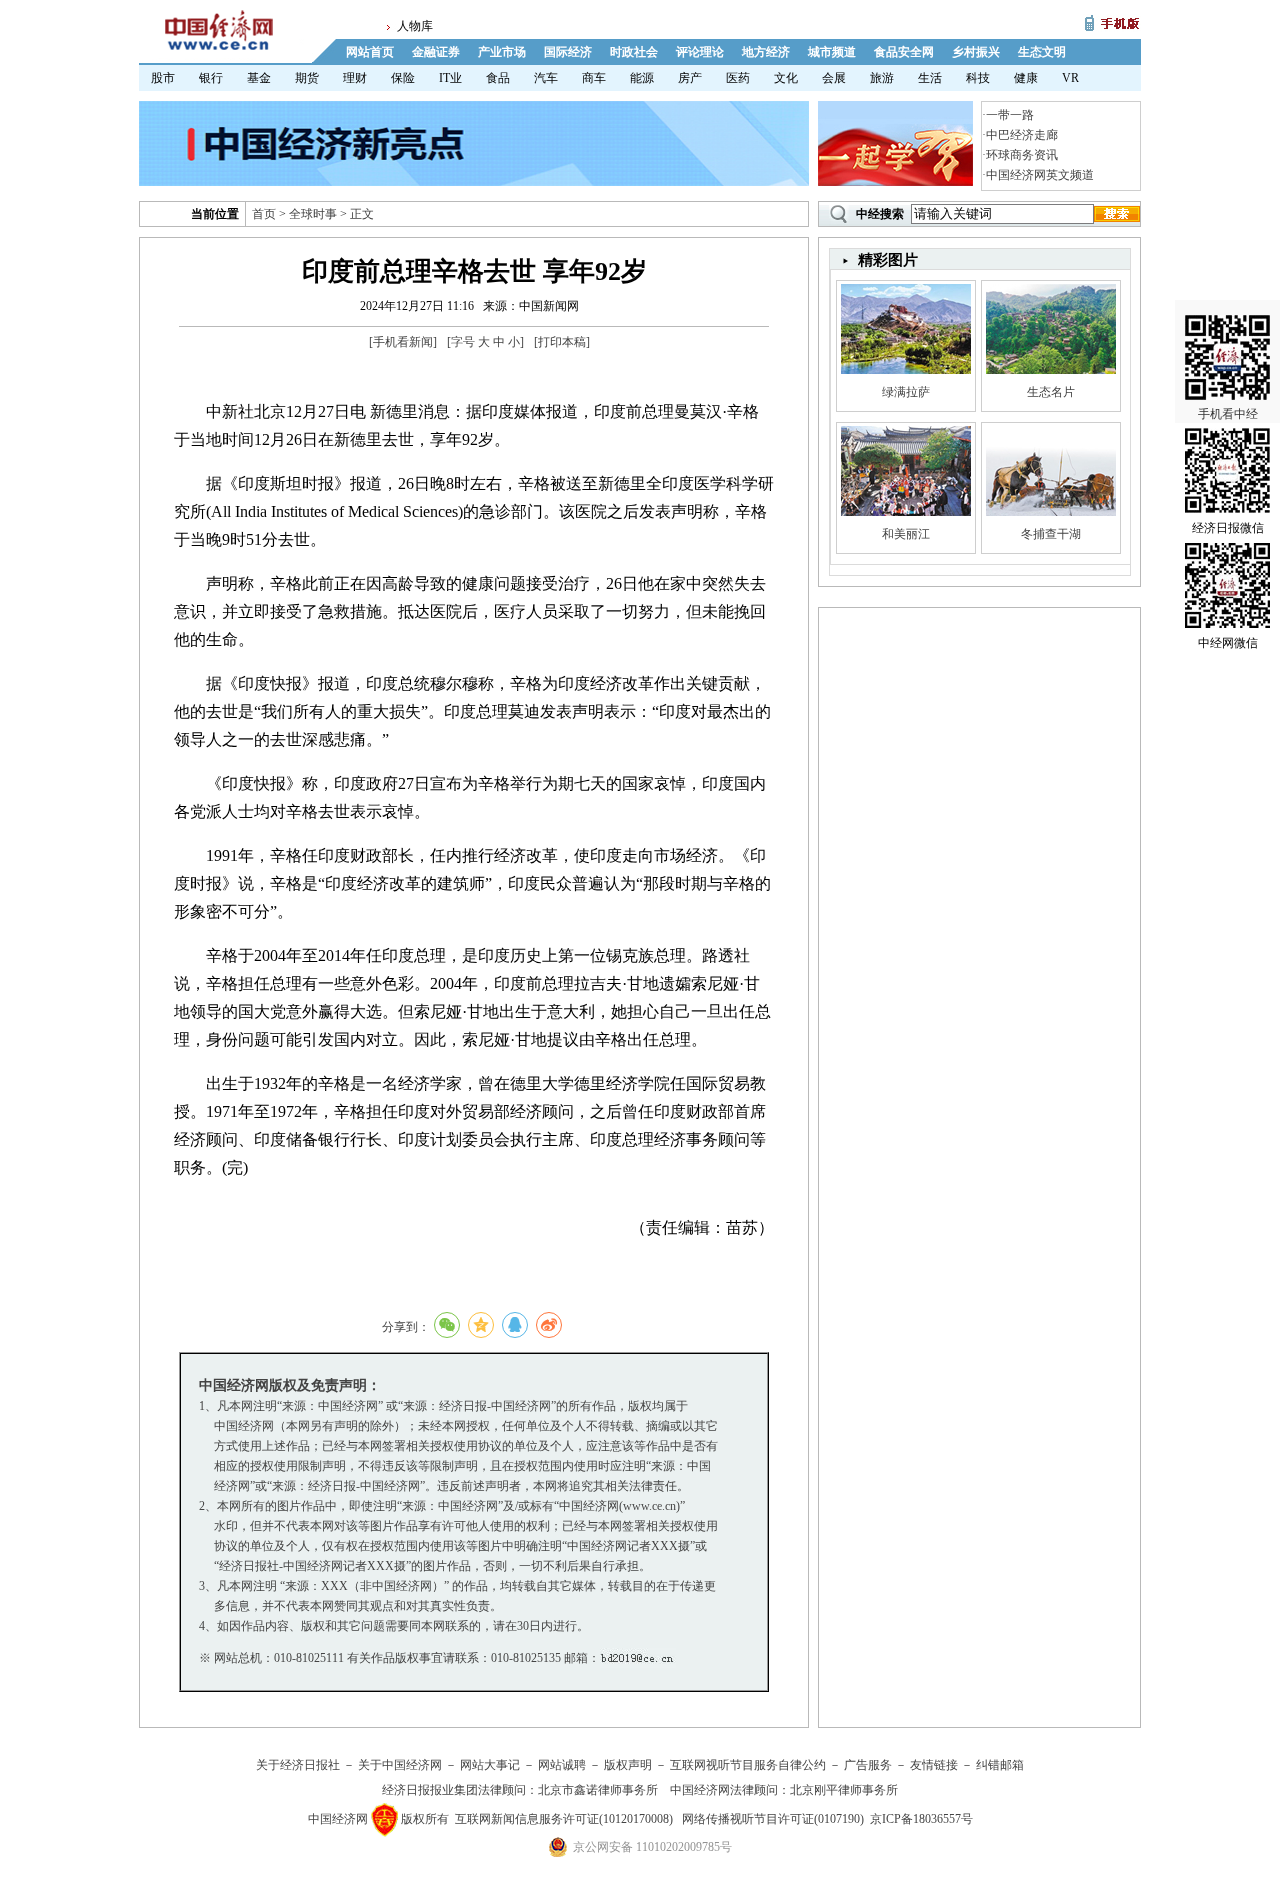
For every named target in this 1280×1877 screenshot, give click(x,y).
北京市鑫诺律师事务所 (598, 1790)
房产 (690, 78)
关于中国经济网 (400, 1765)
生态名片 (1051, 392)
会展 (834, 78)
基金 (259, 78)
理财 (355, 78)
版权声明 (628, 1765)
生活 (930, 78)
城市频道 (832, 52)
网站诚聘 (562, 1765)
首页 (264, 214)
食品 (498, 78)
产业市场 (502, 52)
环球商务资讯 (1022, 155)
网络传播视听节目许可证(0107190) (773, 1819)
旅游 (882, 78)
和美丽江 (906, 534)
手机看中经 (1228, 414)
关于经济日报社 (298, 1765)
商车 (594, 78)
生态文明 (1042, 52)
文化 (786, 78)
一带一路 (1010, 115)
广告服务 (868, 1765)
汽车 (546, 78)
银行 (211, 78)
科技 (978, 78)
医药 (738, 78)
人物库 (415, 26)
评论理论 (700, 52)
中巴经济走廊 (1022, 135)
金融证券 (436, 52)
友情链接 (934, 1765)
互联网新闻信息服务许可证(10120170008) (564, 1819)
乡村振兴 (976, 52)
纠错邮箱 (1000, 1765)
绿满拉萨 (906, 392)
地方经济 (766, 52)
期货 (307, 78)
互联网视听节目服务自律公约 (748, 1765)
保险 (403, 78)
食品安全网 (904, 52)
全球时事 (313, 214)
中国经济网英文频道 (1040, 175)
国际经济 (568, 52)
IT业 (450, 78)
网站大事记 (490, 1765)
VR (1070, 78)
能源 (642, 78)
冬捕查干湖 (1051, 534)
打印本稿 (562, 342)
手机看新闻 (403, 342)
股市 (163, 78)
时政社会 (634, 52)
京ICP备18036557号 (921, 1819)
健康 (1026, 78)
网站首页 (370, 52)
